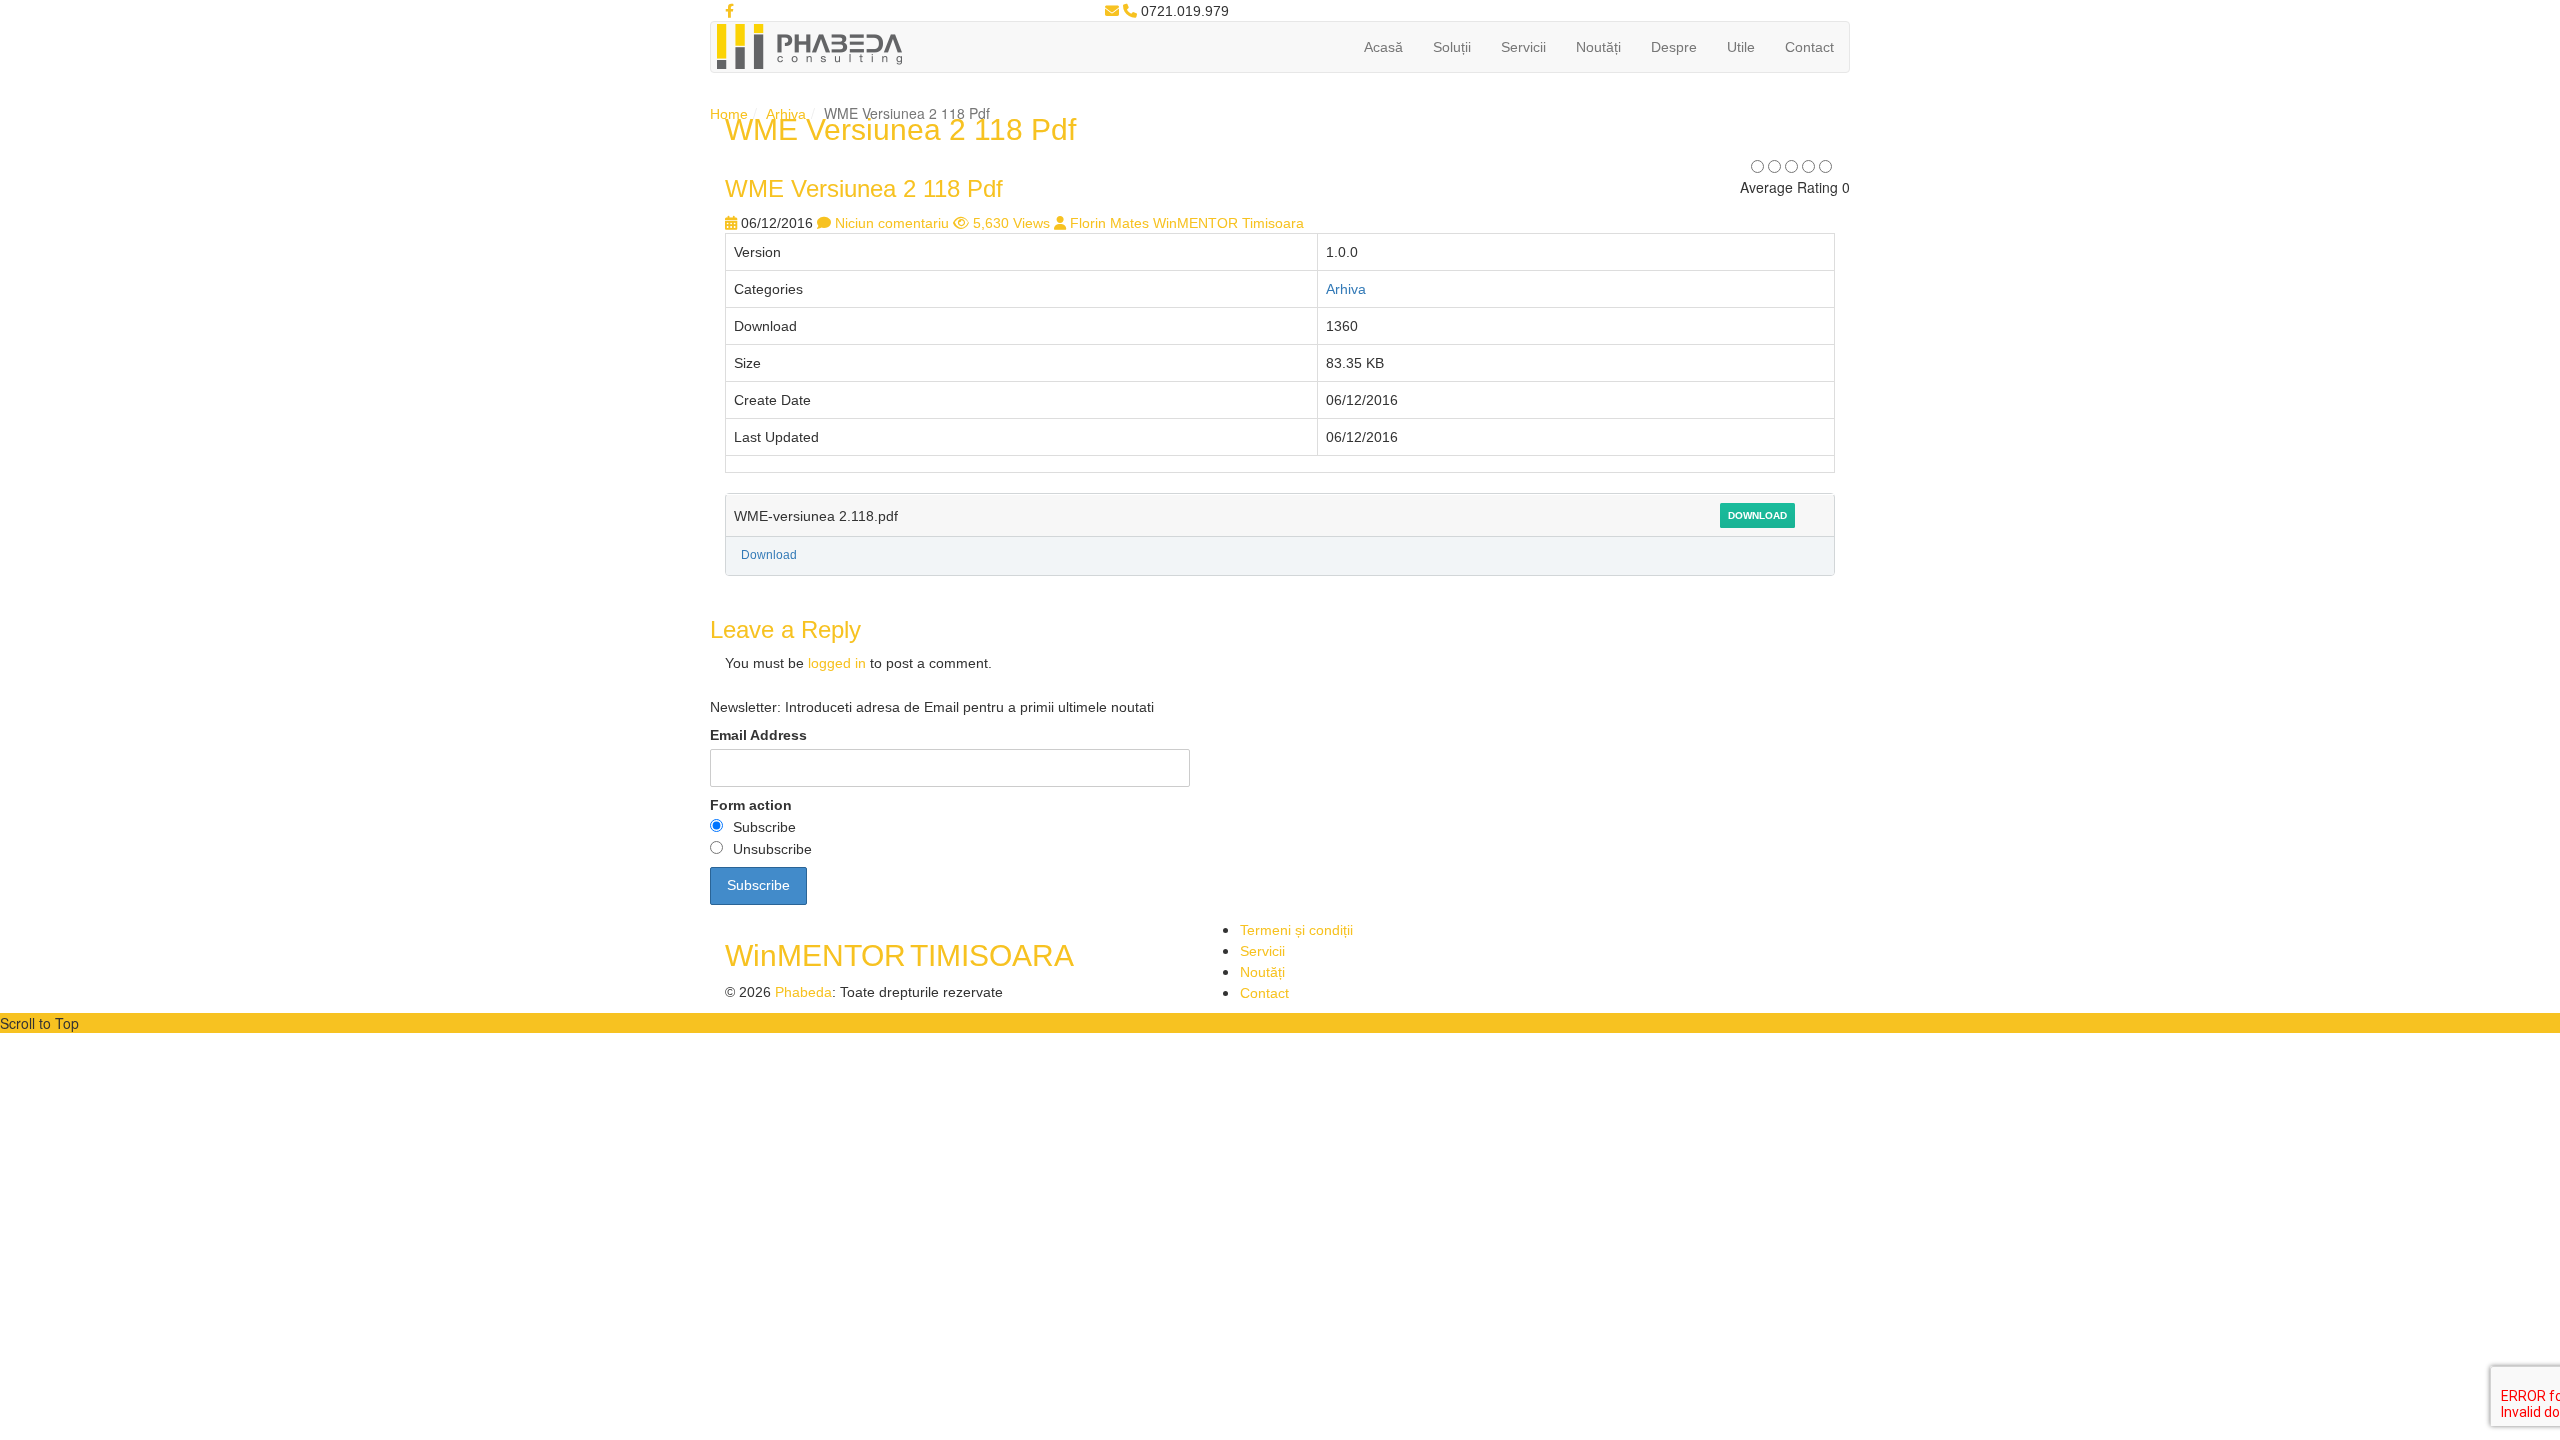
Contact (1809, 47)
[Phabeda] (809, 45)
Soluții (1452, 47)
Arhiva (786, 114)
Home (729, 114)
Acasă (1383, 47)
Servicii (1523, 47)
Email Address (758, 735)
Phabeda (803, 992)
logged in (837, 663)
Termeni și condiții (1296, 930)
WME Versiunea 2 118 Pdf (864, 188)
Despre (1674, 47)
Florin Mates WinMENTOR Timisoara (1187, 223)
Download (1757, 515)
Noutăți (1598, 47)
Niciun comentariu (892, 223)
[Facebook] (729, 11)
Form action (751, 805)
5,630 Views (1011, 223)
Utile (1741, 47)
